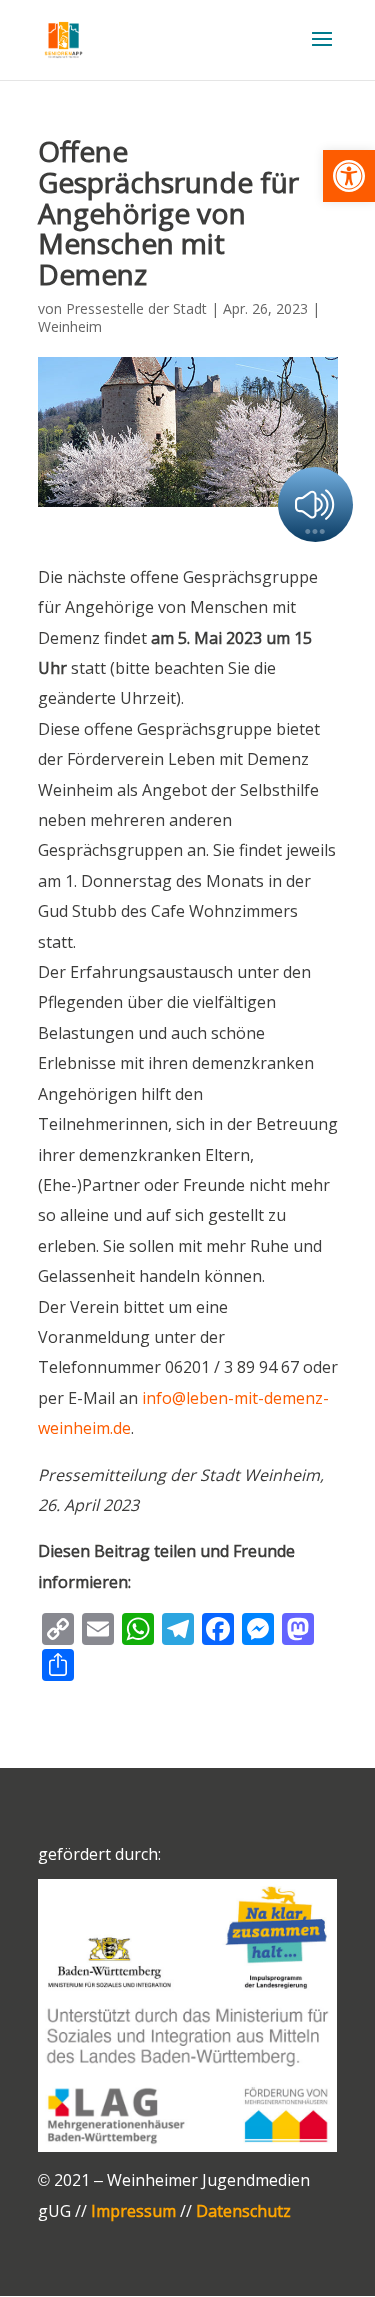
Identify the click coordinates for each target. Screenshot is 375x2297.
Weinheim (70, 326)
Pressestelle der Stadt (136, 308)
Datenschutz (243, 2211)
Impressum (133, 2211)
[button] (349, 176)
